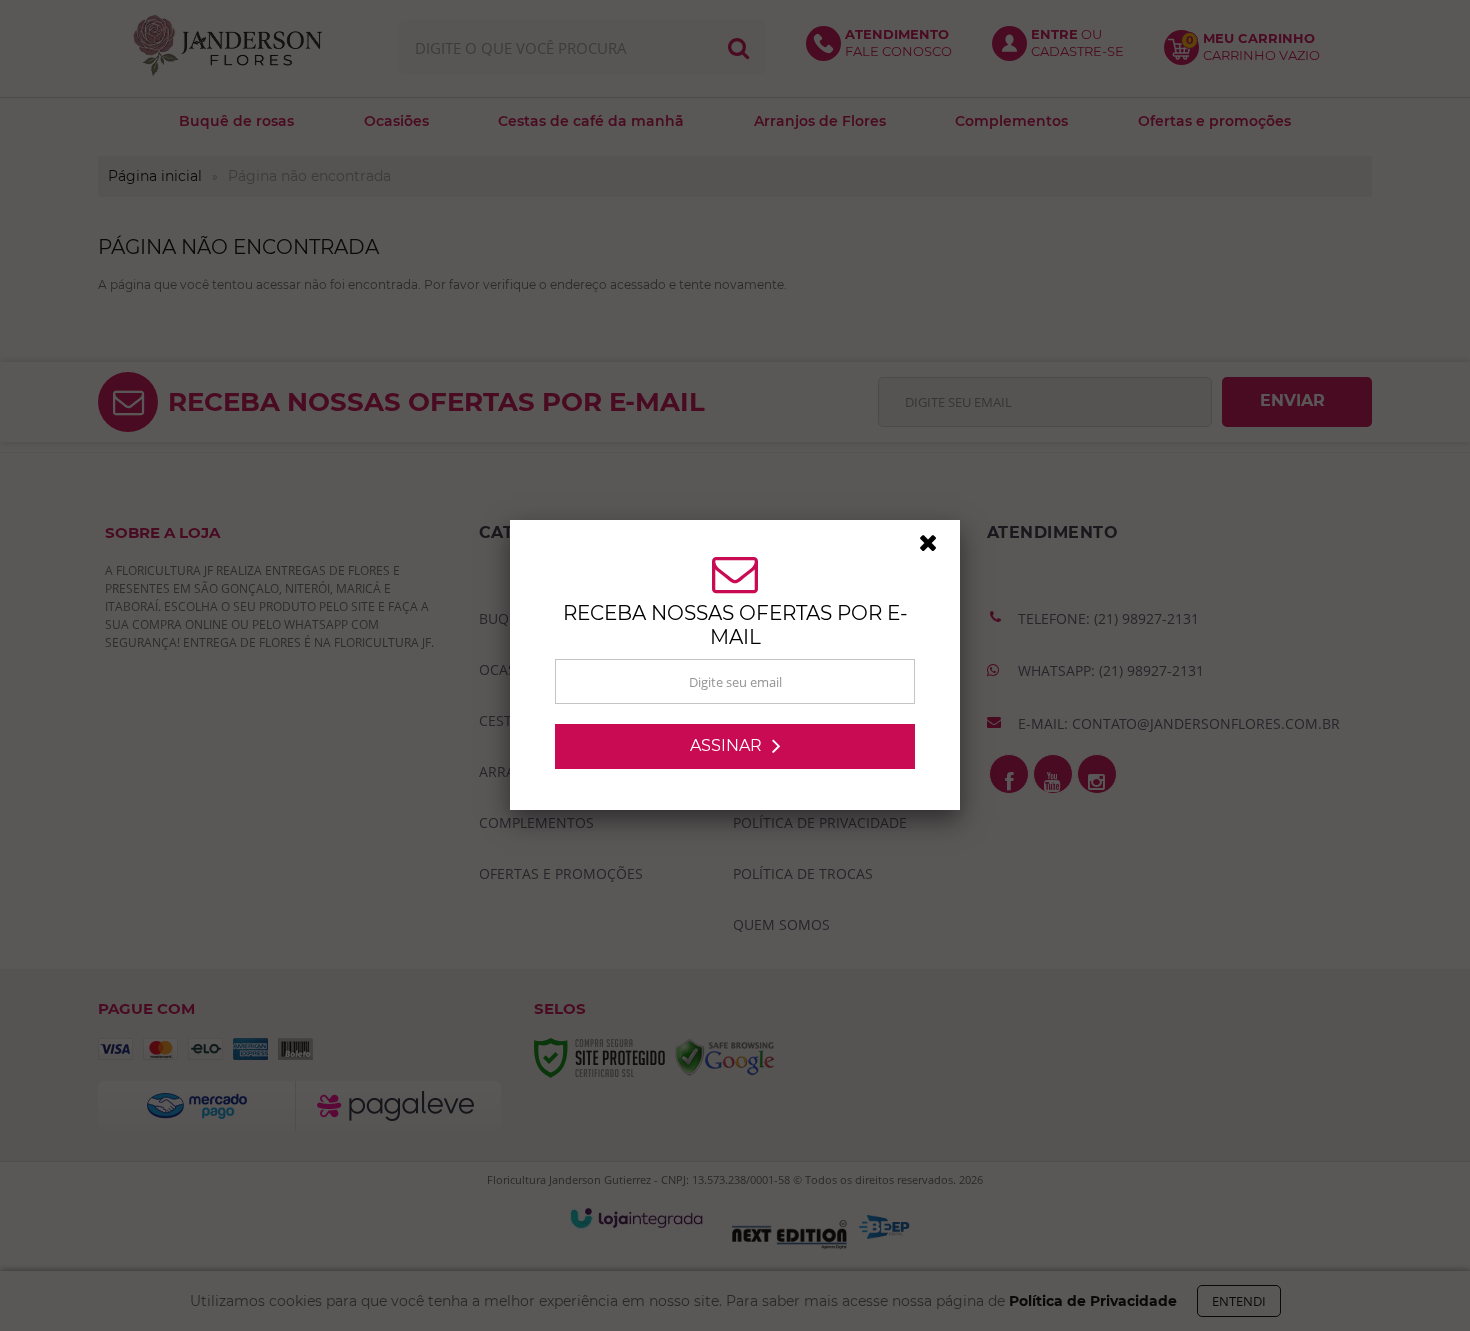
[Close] (937, 548)
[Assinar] (735, 746)
